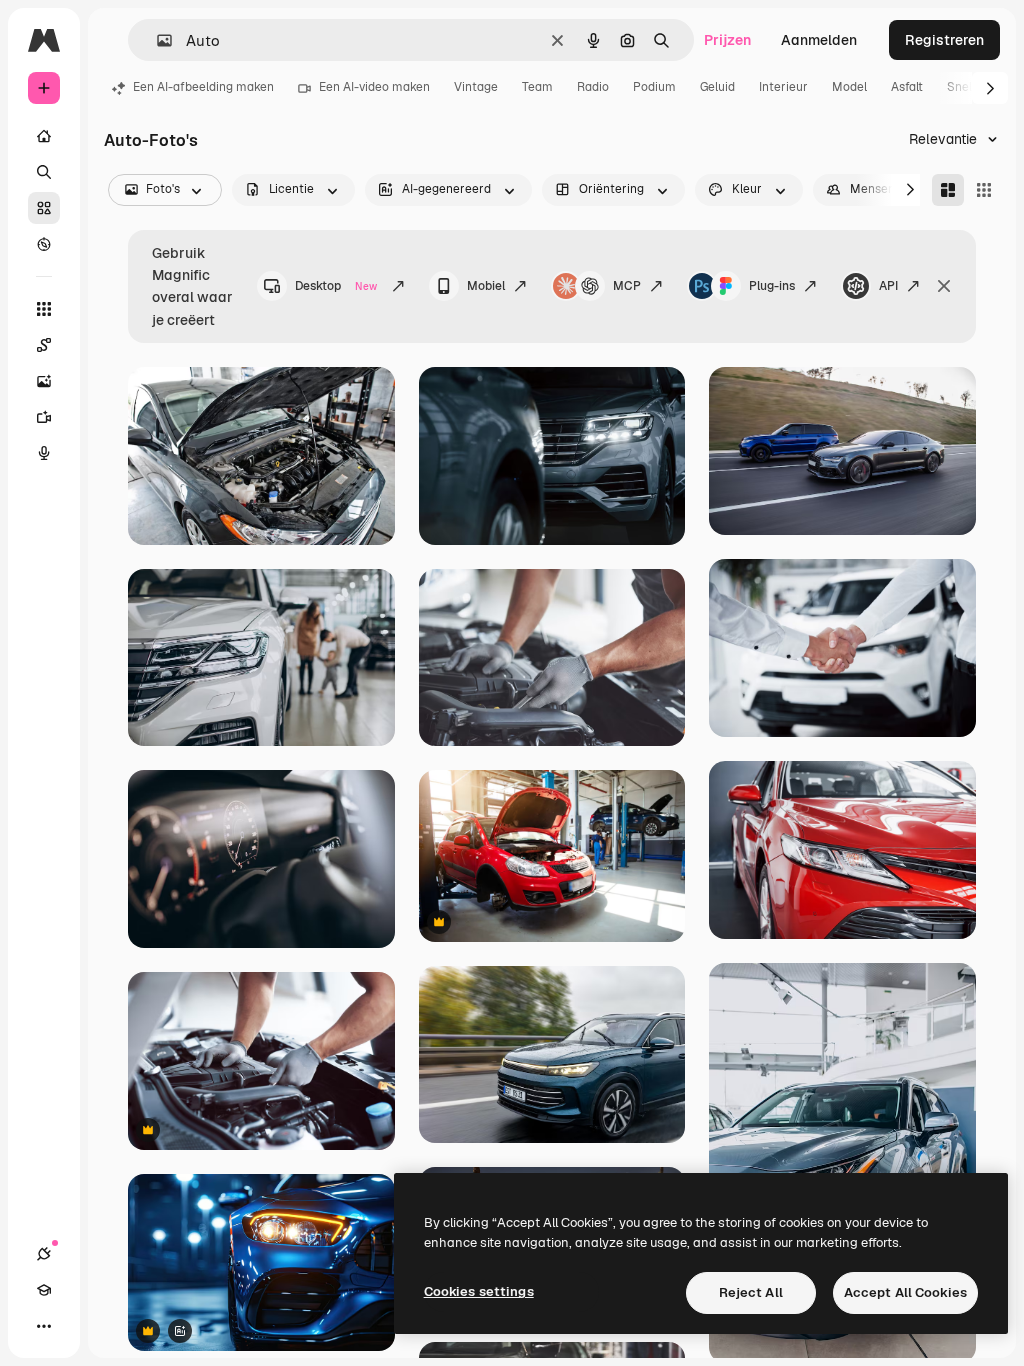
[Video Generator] (44, 417)
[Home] (44, 136)
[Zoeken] (44, 172)
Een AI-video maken (374, 87)
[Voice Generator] (44, 453)
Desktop (336, 286)
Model (849, 87)
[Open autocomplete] (156, 40)
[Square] (984, 190)
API (888, 286)
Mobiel (486, 286)
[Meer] (44, 1326)
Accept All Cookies (905, 1292)
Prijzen (727, 40)
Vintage (476, 87)
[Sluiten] (944, 286)
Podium (654, 87)
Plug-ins (772, 286)
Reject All (751, 1292)
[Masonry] (948, 190)
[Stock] (44, 208)
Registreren (944, 40)
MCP (627, 286)
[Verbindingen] (44, 1254)
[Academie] (44, 1290)
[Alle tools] (44, 309)
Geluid (717, 87)
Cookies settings (479, 1291)
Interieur (783, 87)
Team (537, 87)
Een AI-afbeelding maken (203, 87)
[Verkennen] (44, 244)
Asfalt (907, 87)
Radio (593, 87)
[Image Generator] (44, 381)
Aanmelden (819, 40)
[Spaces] (44, 345)
